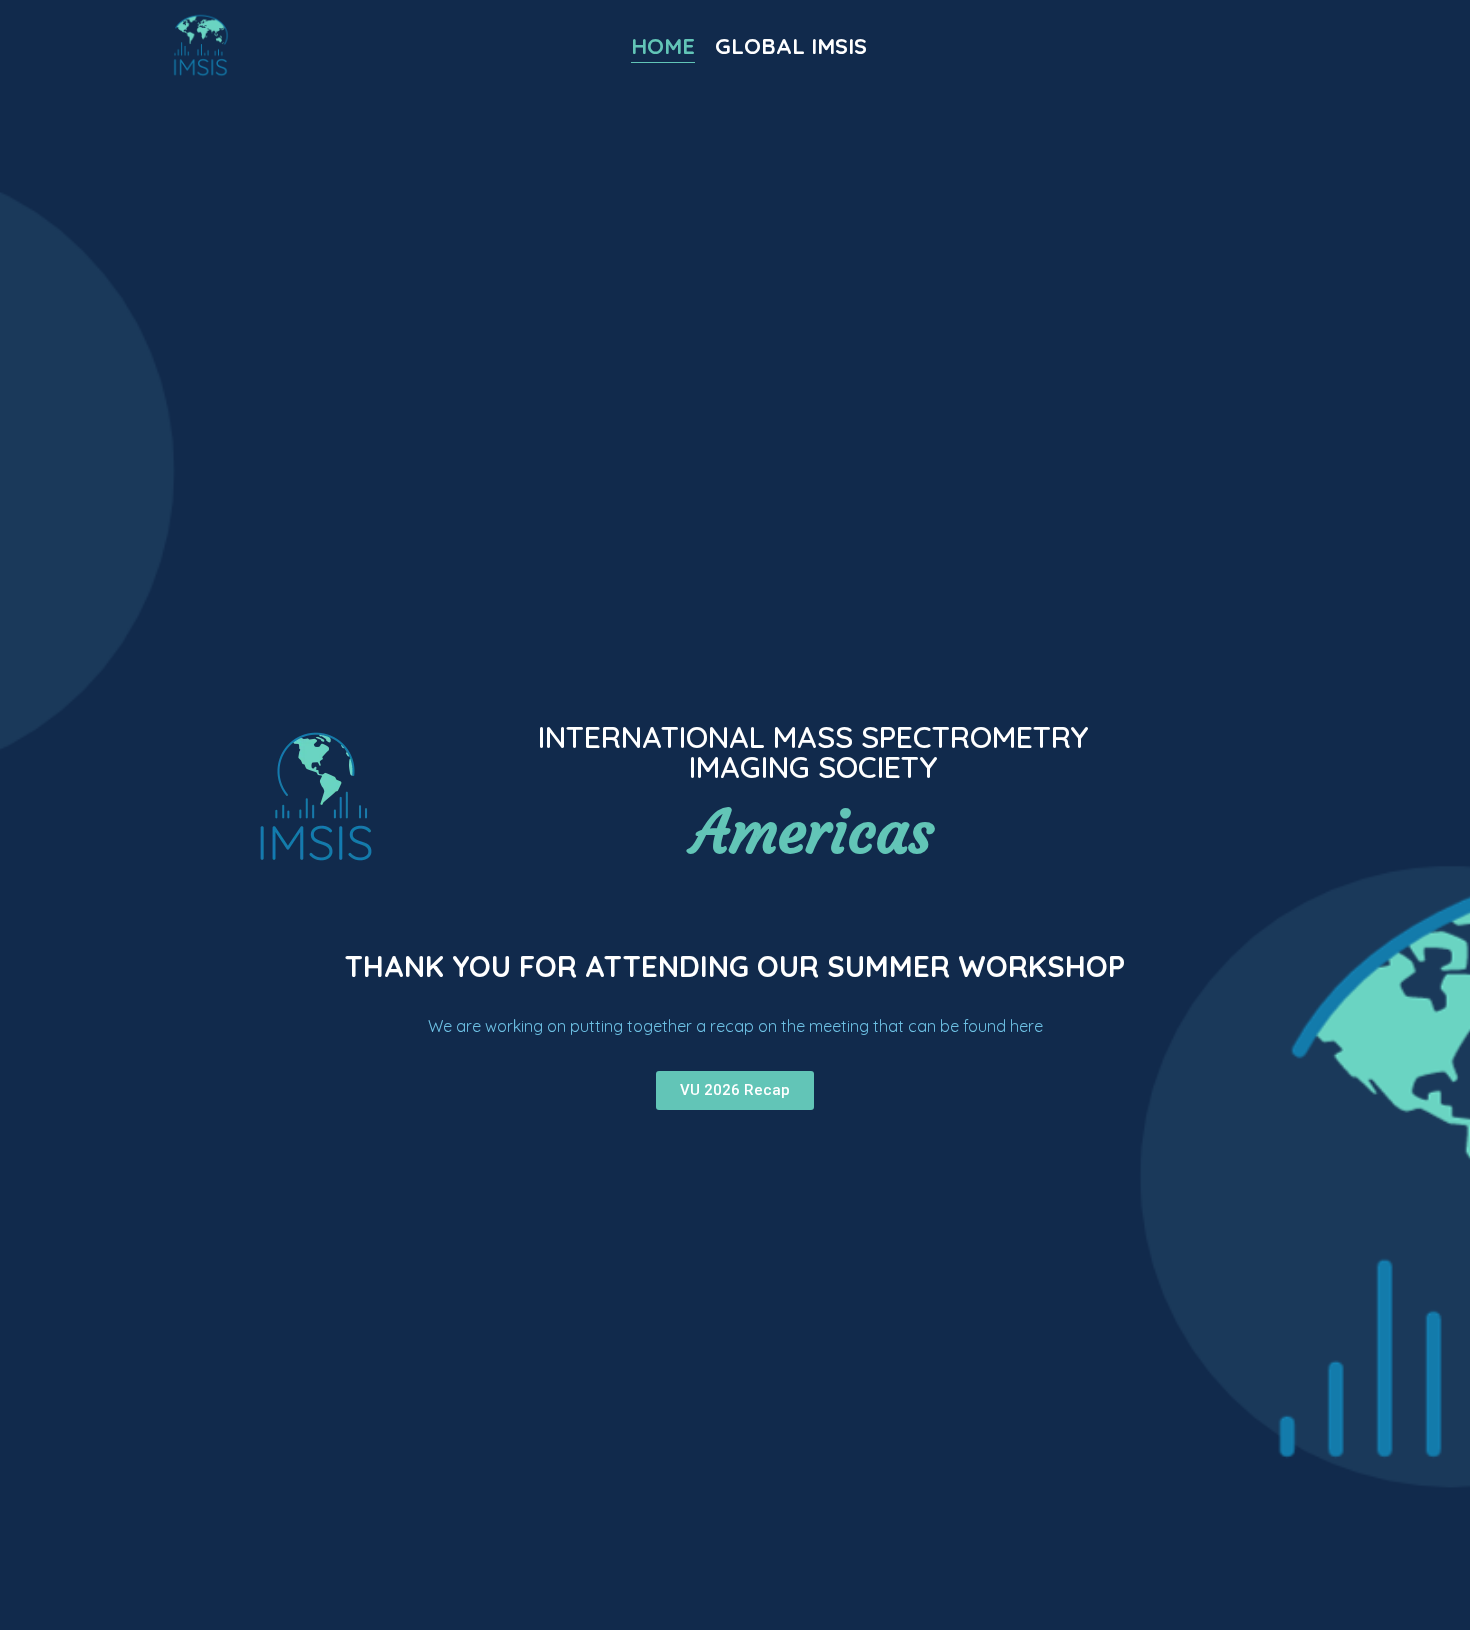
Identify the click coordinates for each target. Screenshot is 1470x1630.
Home (663, 46)
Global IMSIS (791, 46)
